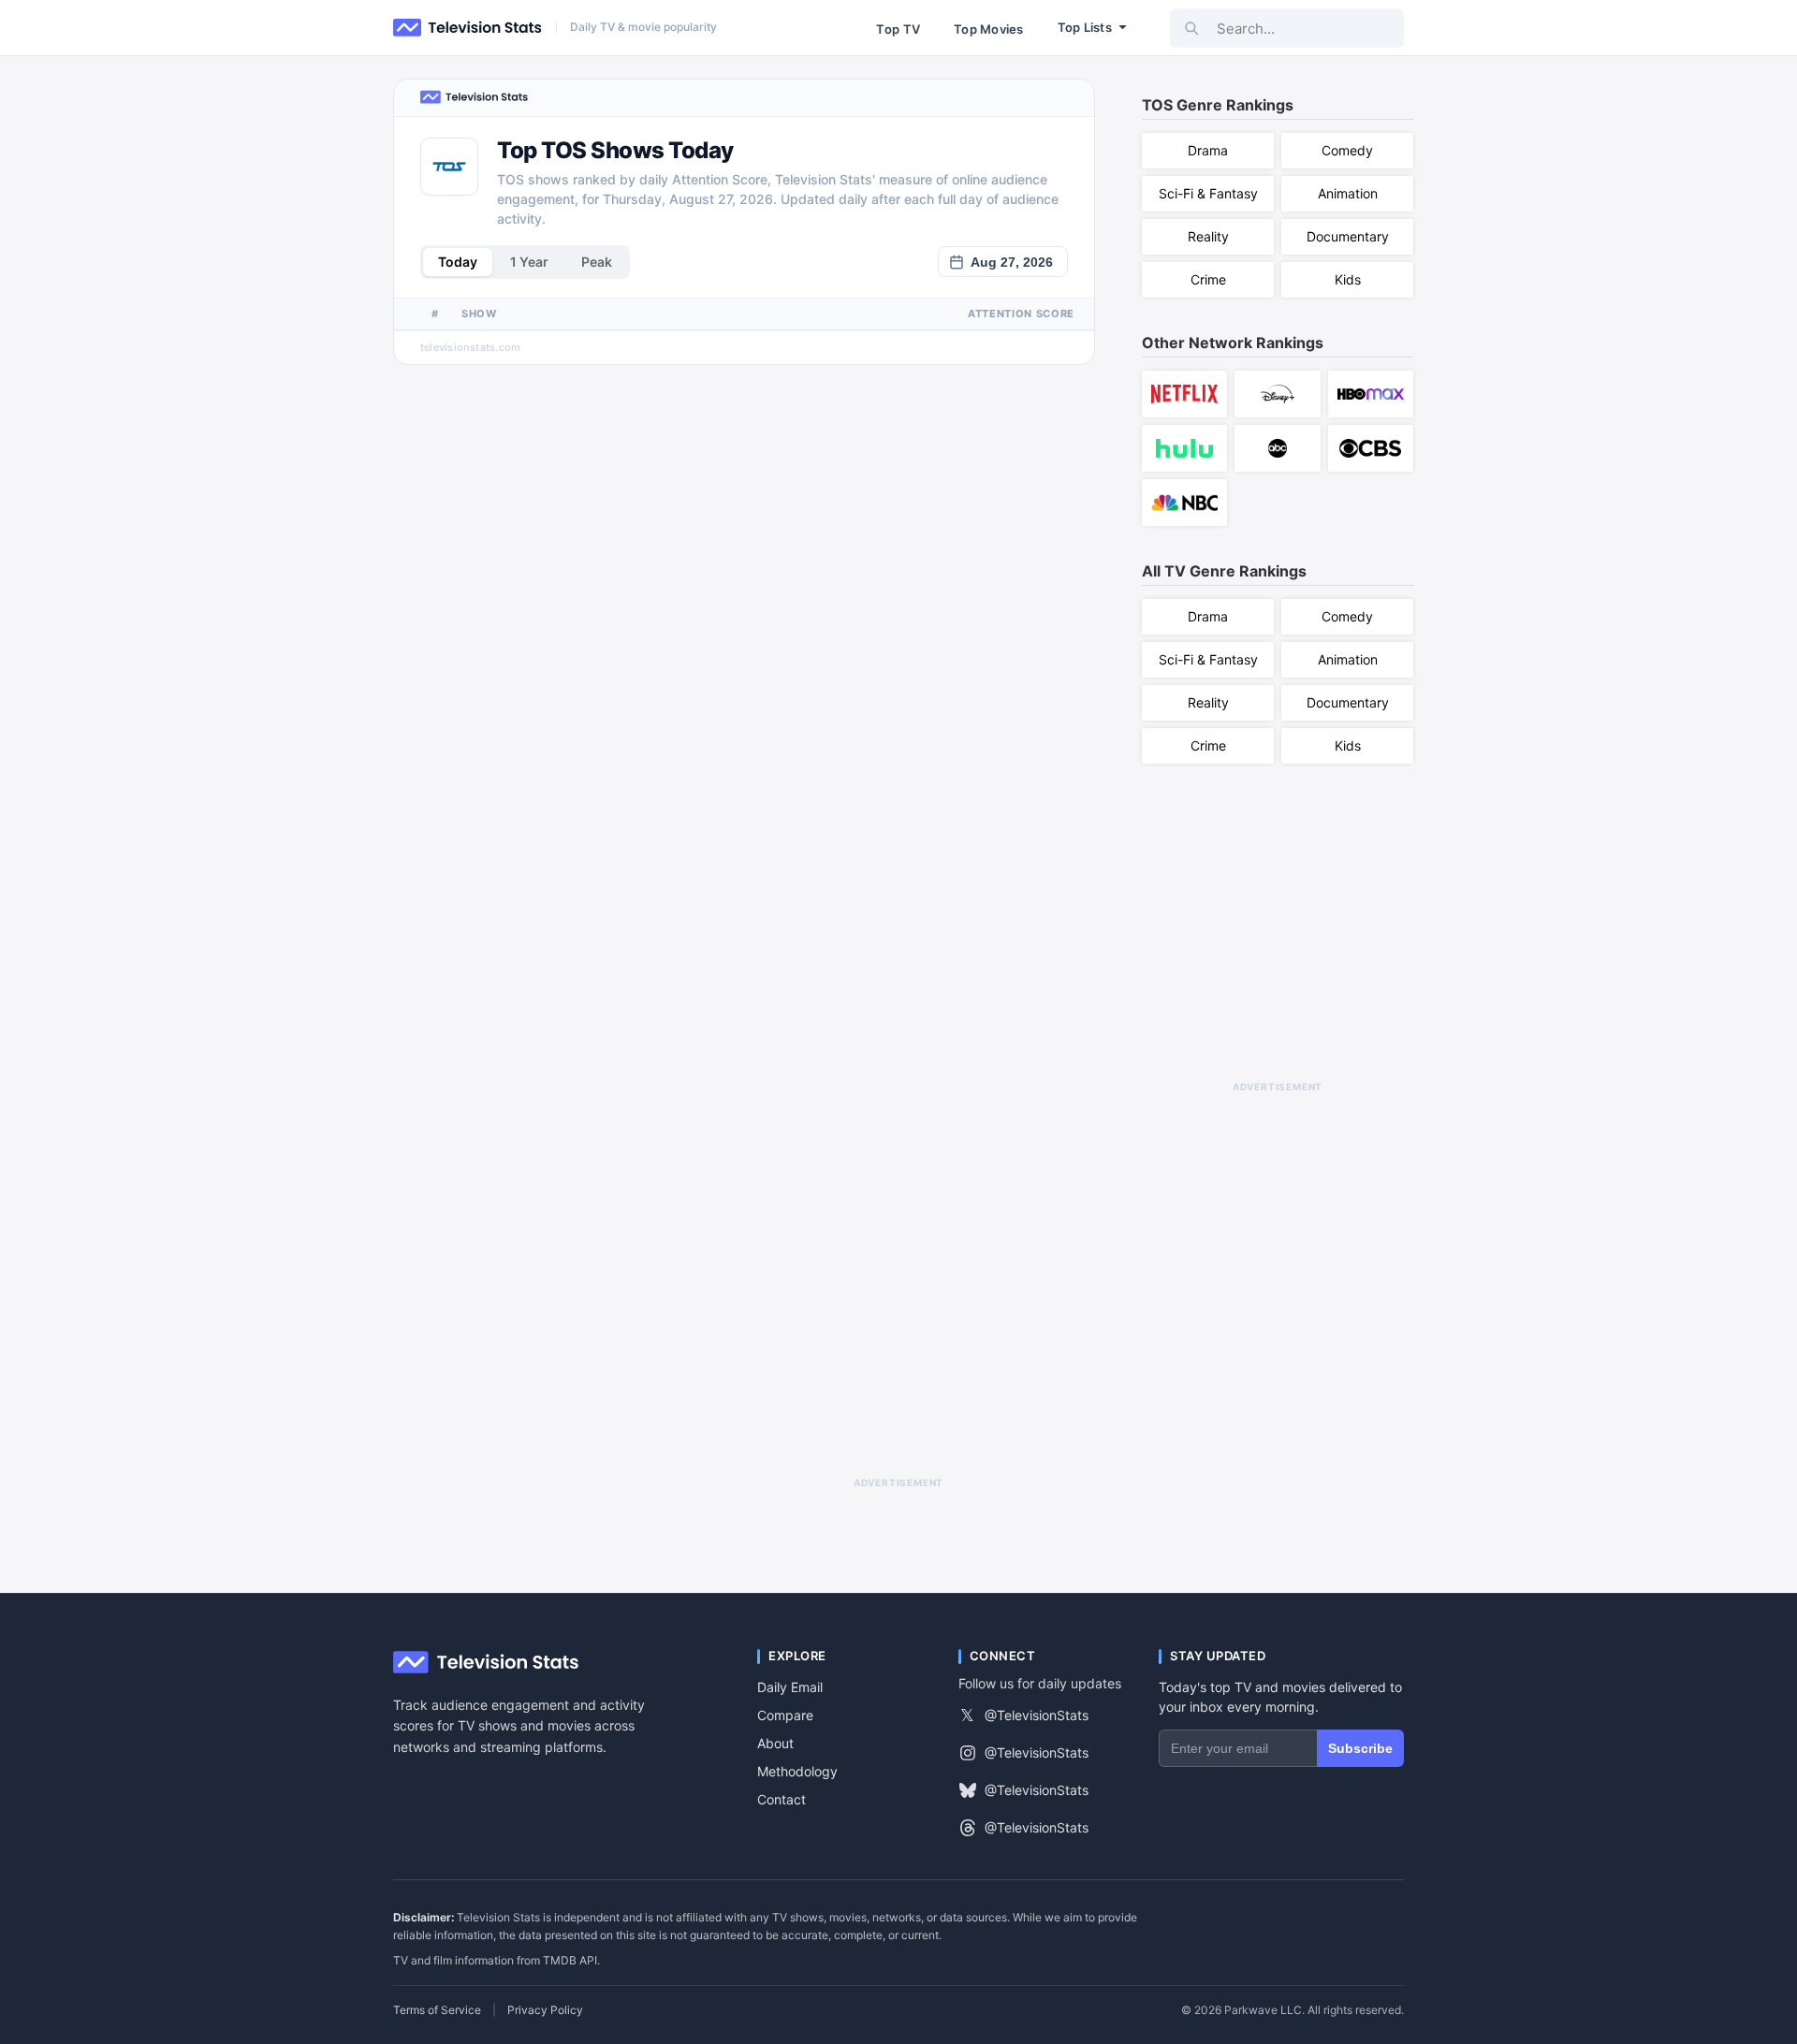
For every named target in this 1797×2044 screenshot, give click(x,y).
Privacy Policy (545, 2010)
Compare (785, 1715)
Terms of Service (437, 2010)
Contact (782, 1799)
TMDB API (570, 1960)
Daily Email (790, 1687)
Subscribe (1360, 1748)
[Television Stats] (468, 28)
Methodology (797, 1771)
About (775, 1743)
